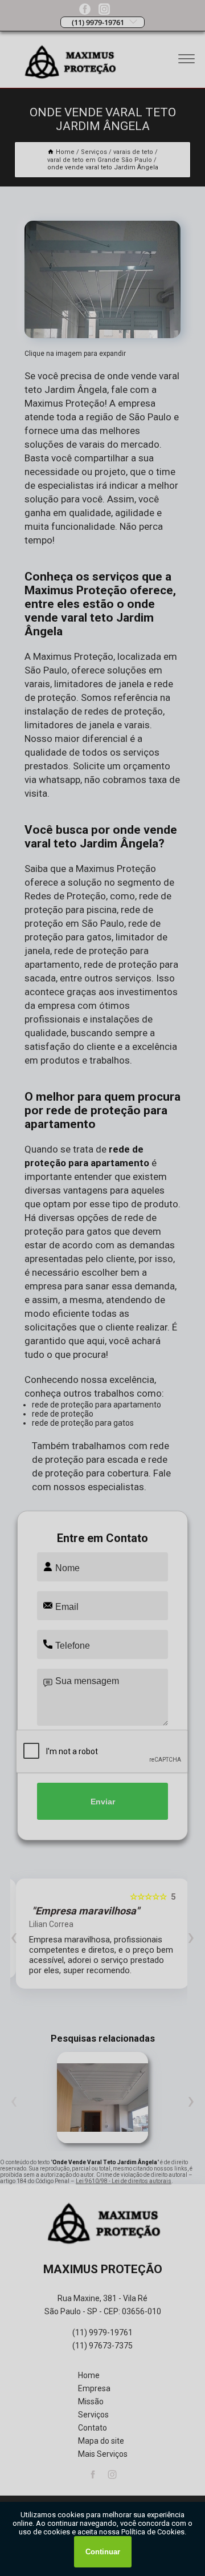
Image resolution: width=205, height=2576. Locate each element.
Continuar (103, 2552)
